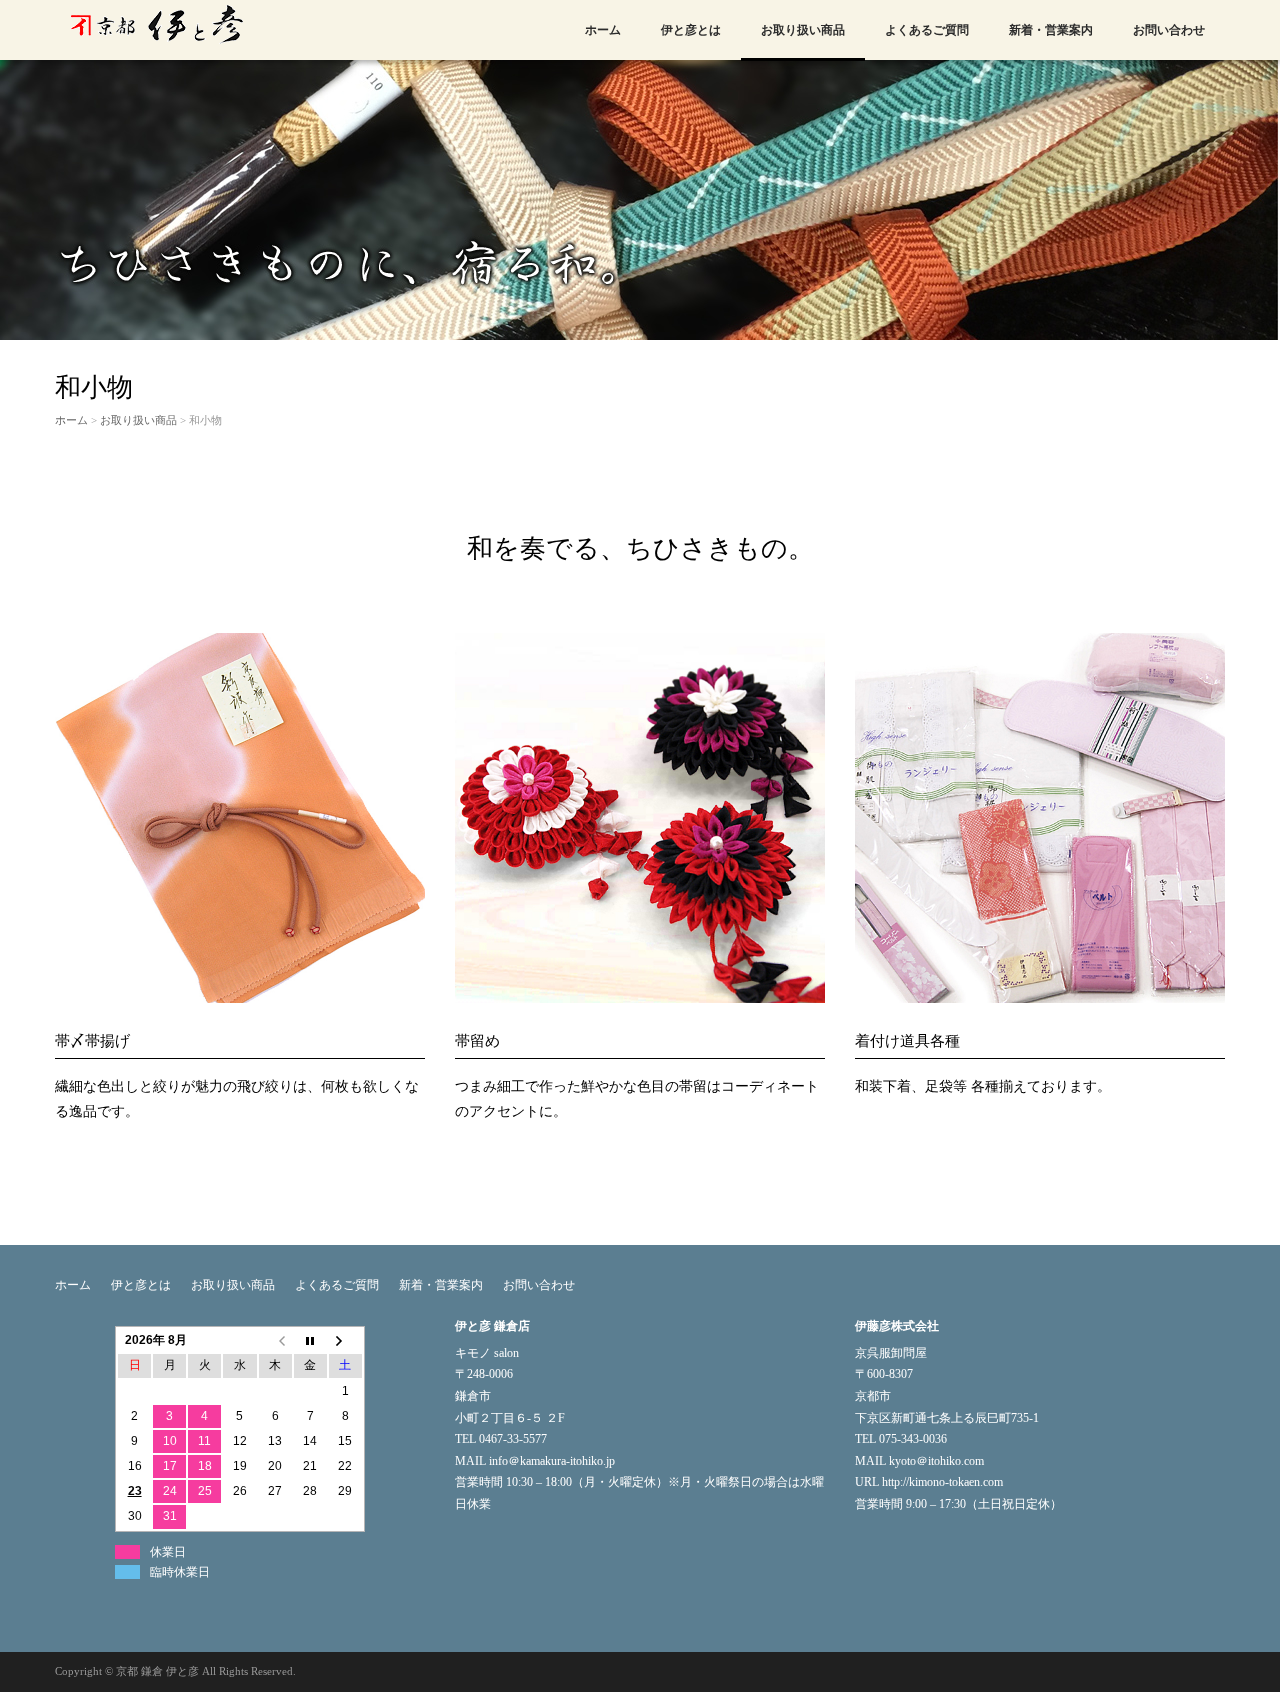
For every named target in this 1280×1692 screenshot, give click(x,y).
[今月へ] (310, 1340)
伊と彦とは (691, 30)
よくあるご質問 (927, 30)
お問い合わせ (1169, 30)
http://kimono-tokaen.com (942, 1482)
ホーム (603, 30)
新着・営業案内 (1051, 30)
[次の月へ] (345, 1340)
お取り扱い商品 (803, 30)
